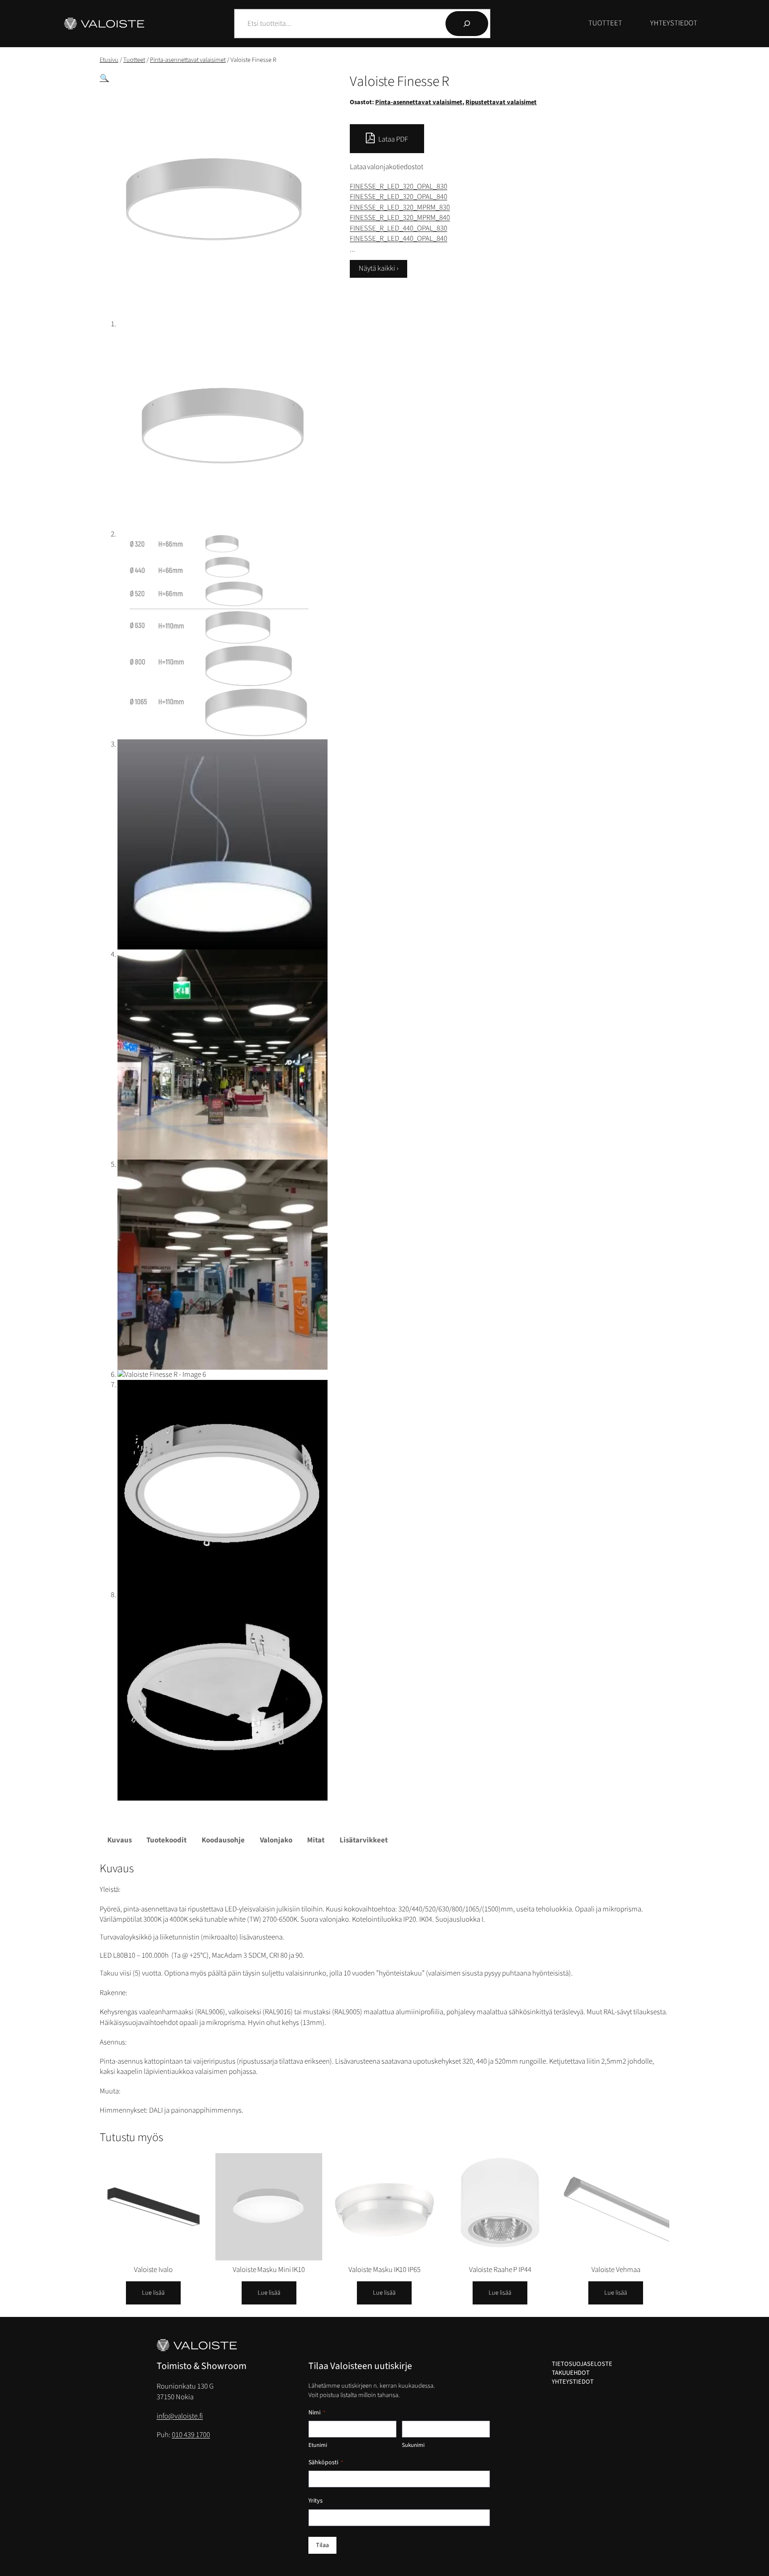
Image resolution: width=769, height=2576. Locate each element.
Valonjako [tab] (276, 1840)
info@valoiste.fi (180, 2416)
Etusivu (109, 60)
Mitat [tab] (316, 1840)
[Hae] (467, 24)
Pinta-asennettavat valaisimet (188, 60)
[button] (104, 78)
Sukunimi (413, 2445)
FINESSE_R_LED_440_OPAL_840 (399, 239)
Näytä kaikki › (378, 268)
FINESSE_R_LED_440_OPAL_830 (399, 228)
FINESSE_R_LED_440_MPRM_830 (400, 249)
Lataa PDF (393, 139)
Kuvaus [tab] (119, 1840)
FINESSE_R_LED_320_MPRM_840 (400, 218)
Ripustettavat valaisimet (501, 102)
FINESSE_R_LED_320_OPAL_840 (399, 197)
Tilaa (322, 2545)
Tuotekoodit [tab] (166, 1840)
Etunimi (318, 2445)
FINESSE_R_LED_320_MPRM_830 (400, 207)
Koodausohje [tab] (223, 1840)
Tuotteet (134, 60)
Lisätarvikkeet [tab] (364, 1840)
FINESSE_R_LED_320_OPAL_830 (399, 187)
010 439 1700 (191, 2435)
